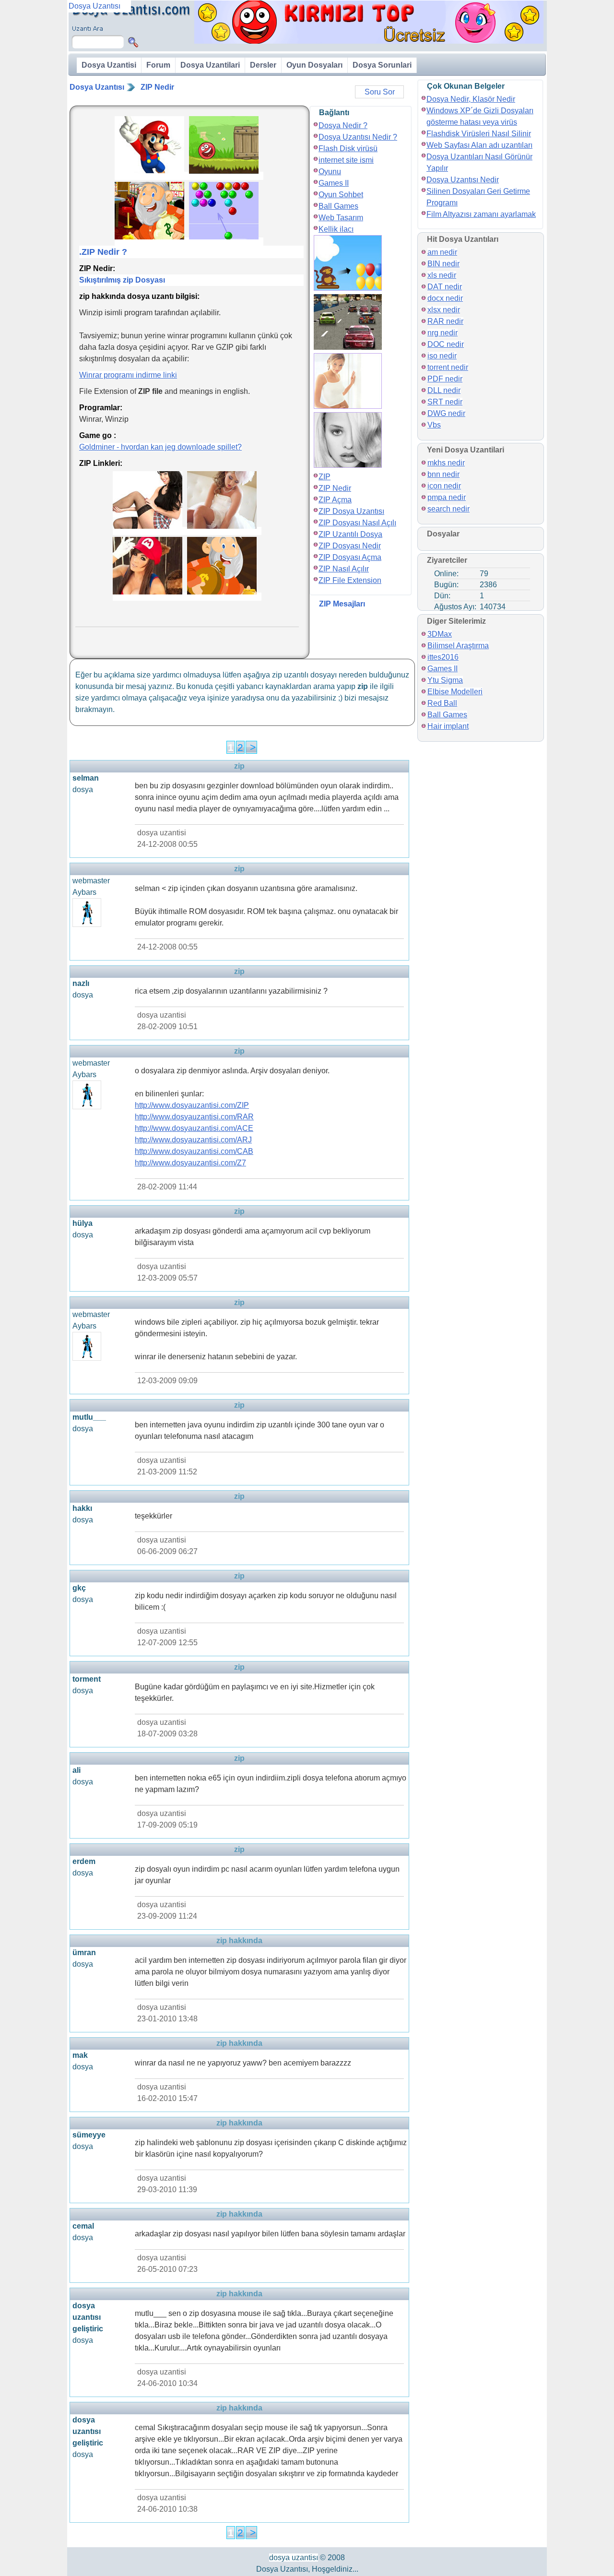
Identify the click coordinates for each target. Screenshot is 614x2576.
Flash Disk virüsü (348, 148)
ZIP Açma (335, 500)
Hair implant (448, 726)
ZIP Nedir (157, 87)
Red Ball (442, 703)
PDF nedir (445, 379)
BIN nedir (443, 264)
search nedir (449, 509)
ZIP (325, 477)
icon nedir (444, 486)
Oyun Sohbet (341, 195)
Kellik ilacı (336, 229)
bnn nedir (443, 474)
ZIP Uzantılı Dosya (350, 534)
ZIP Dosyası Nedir (350, 546)
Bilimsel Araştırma (458, 646)
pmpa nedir (447, 497)
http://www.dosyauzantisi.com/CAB (194, 1151)
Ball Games (338, 206)
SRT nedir (445, 402)
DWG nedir (446, 413)
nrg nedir (443, 333)
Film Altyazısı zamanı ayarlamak (481, 214)
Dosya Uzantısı (97, 87)
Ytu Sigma (445, 680)
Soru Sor (380, 92)
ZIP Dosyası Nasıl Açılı (357, 523)
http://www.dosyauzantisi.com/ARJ (193, 1140)
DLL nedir (444, 390)
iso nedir (442, 356)
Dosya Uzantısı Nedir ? (358, 137)
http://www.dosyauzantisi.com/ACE (194, 1128)
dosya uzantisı (294, 2558)
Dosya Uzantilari (210, 65)
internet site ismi (346, 160)
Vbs (434, 425)
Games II (334, 183)
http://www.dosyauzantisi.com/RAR (194, 1117)
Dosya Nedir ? (343, 125)
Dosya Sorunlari (382, 65)
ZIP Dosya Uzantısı (351, 511)
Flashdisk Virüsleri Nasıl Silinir (479, 134)
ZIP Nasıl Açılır (344, 569)
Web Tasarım (341, 218)
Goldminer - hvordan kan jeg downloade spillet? (160, 447)
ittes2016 (443, 657)
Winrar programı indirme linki (128, 375)
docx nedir (445, 298)
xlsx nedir (444, 310)
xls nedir (442, 275)
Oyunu (330, 172)
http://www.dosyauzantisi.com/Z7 (190, 1163)
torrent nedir (448, 367)
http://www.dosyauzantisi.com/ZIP (192, 1105)
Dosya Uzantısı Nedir (463, 180)
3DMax (440, 634)
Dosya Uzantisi (109, 65)
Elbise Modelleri (455, 692)
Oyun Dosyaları (314, 65)
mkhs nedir (446, 463)
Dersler (263, 65)
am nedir (442, 252)
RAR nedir (445, 321)
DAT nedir (445, 287)
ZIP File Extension (350, 580)
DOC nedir (446, 344)
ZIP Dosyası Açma (350, 557)
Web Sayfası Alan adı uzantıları (479, 145)
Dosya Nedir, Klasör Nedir (471, 99)
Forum (158, 65)
